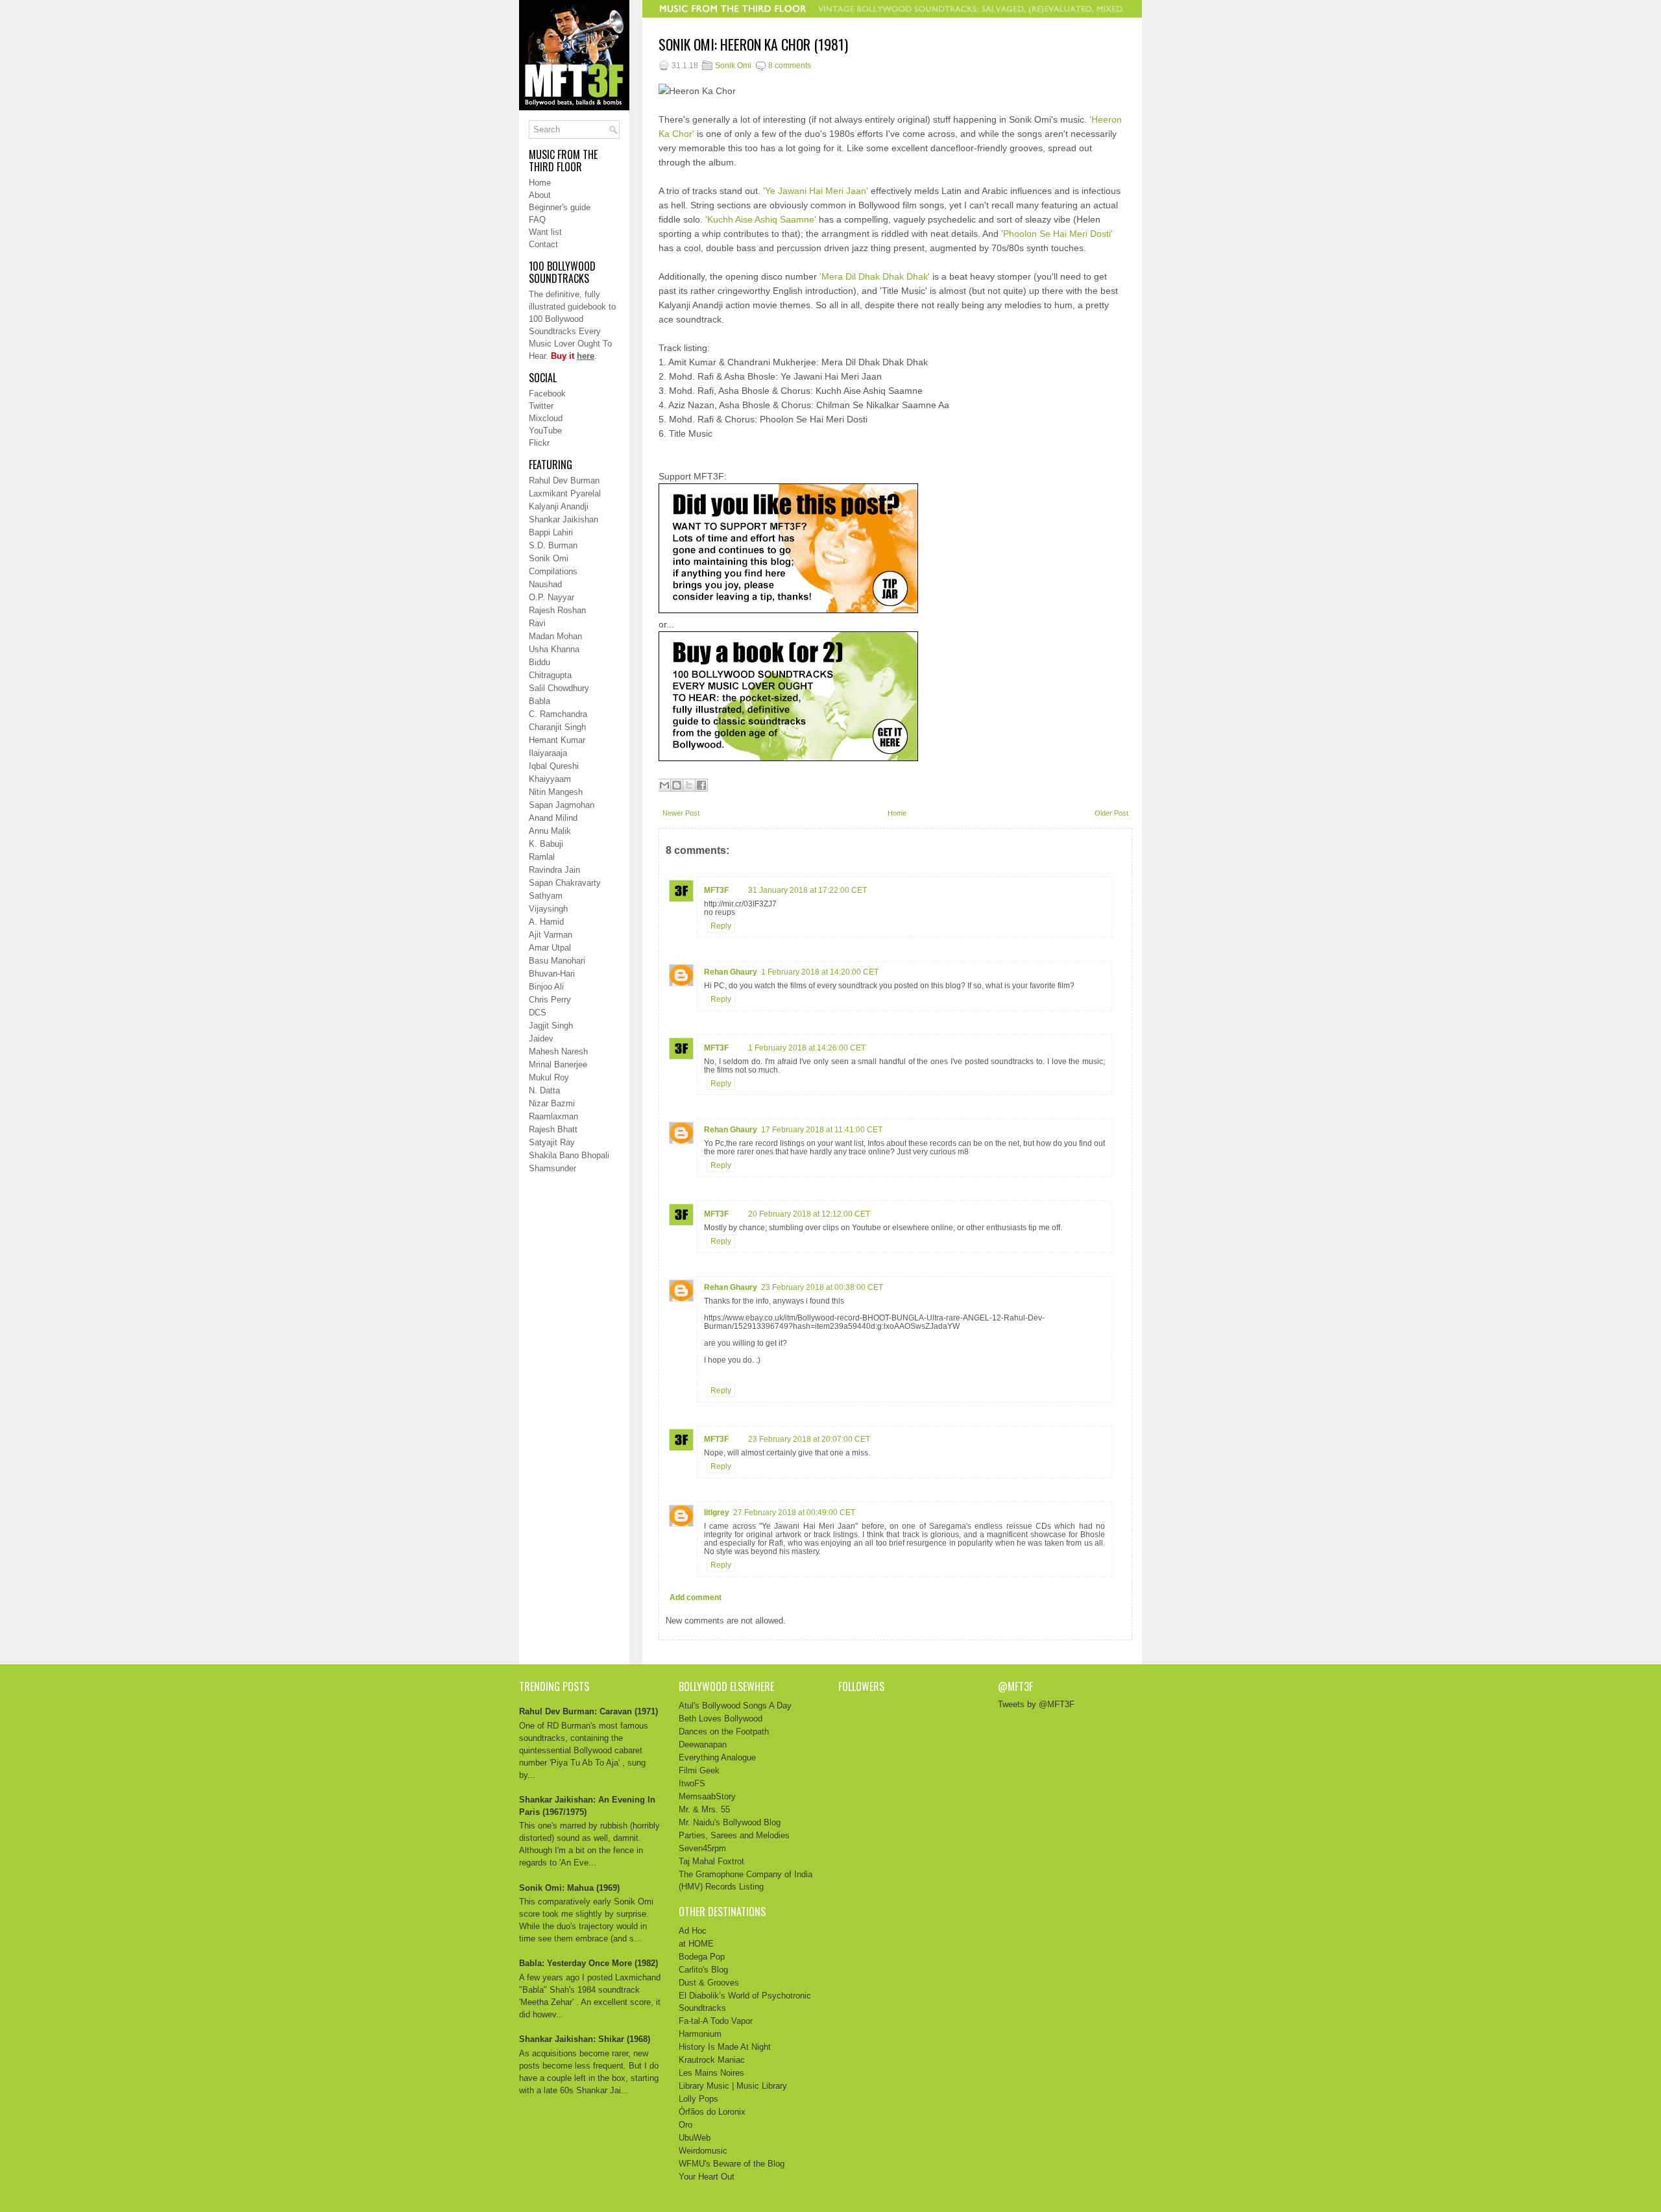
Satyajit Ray (552, 1142)
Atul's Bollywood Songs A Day (735, 1706)
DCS (538, 1013)
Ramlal (542, 857)
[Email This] (664, 785)
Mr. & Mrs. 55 (704, 1809)
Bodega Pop (702, 1957)
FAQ (537, 220)
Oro (685, 2125)
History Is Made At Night (725, 2047)
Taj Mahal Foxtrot (711, 1861)
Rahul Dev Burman (564, 480)
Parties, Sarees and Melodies (734, 1835)
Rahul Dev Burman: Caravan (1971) (588, 1711)
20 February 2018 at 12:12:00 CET (809, 1214)
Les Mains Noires (711, 2073)
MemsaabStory (707, 1796)
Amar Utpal (550, 948)
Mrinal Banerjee (558, 1064)
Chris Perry (550, 1000)
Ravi (537, 623)
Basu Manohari (557, 961)
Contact (543, 244)
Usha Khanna (554, 649)
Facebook (547, 394)
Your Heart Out (707, 2177)
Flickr (539, 443)
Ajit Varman (551, 935)
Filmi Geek (699, 1770)
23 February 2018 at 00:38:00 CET (822, 1287)
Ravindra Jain (554, 870)
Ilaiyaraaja (548, 753)
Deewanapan (703, 1744)
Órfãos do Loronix (712, 2112)
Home (540, 183)
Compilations (553, 571)
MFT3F (716, 890)
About (540, 195)
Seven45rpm (702, 1848)
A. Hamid (546, 922)
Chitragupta (550, 675)
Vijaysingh (548, 909)
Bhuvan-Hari (552, 974)
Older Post (1111, 813)
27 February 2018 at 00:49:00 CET (794, 1513)
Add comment (696, 1598)
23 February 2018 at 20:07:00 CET (809, 1439)
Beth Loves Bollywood (721, 1719)
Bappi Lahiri (551, 532)
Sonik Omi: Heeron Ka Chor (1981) (753, 44)
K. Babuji (546, 844)
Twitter (541, 406)
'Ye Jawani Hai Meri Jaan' (816, 191)
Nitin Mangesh (556, 792)
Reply (721, 926)
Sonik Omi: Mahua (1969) (569, 1888)
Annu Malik (550, 831)
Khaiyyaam (550, 779)
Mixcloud (546, 418)
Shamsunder (552, 1168)
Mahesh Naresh (558, 1051)
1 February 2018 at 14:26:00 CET (807, 1048)
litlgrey (717, 1513)
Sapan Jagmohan (562, 805)
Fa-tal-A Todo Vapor (716, 2021)
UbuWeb (695, 2138)
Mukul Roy (549, 1077)
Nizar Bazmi (552, 1103)
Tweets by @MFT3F (1036, 1704)
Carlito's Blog (703, 1970)
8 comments (790, 66)
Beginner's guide (560, 207)
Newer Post (681, 813)
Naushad (545, 584)
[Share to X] (689, 785)
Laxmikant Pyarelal (565, 493)
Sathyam (546, 896)
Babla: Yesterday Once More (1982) (588, 1963)
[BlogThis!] (677, 785)
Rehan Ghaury (731, 972)
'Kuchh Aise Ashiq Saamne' (761, 219)
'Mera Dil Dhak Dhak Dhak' (875, 276)
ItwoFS (692, 1783)
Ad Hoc (693, 1931)
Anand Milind (553, 818)
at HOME (696, 1944)
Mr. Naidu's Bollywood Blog (730, 1822)
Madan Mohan (555, 636)
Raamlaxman (553, 1116)
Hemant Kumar (557, 740)
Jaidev (541, 1039)
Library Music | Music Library (733, 2086)
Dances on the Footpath (724, 1732)
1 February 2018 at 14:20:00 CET (820, 972)
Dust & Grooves (709, 1983)
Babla (540, 701)
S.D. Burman (553, 545)
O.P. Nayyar (552, 597)
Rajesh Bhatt (553, 1129)
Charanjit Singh (557, 727)
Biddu (540, 662)
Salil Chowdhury (559, 688)
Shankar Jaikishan (564, 519)
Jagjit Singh (551, 1026)
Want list (545, 232)
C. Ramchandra (558, 714)
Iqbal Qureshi (554, 766)
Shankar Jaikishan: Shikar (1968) (585, 2039)
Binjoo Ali (546, 987)
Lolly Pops (698, 2099)
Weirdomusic (703, 2151)
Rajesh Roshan (557, 610)
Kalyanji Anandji (559, 506)
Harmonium (700, 2034)
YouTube (545, 431)
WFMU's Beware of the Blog (732, 2164)
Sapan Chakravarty (565, 883)
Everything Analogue (717, 1757)
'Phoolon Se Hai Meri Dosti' (1057, 234)
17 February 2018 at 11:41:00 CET (822, 1130)
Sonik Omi (549, 558)
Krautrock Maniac (712, 2060)
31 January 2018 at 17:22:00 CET (807, 890)
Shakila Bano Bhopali (569, 1155)
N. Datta (544, 1090)
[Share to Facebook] (701, 785)
